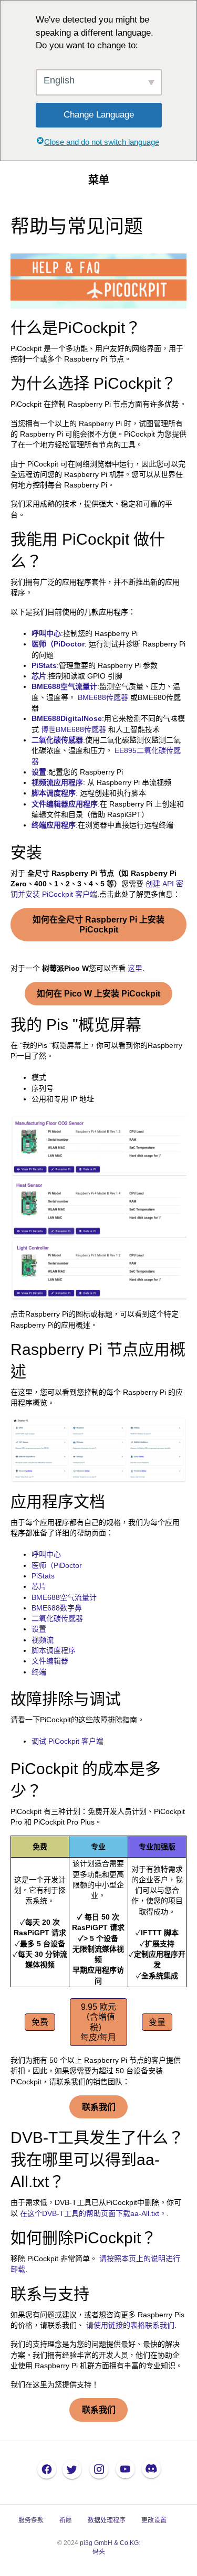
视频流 (43, 1640)
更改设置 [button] (154, 2520)
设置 (39, 772)
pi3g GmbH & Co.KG (109, 2543)
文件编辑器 (50, 1661)
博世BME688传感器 (74, 729)
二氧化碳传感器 (57, 740)
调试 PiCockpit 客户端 (68, 1741)
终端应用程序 (54, 825)
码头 (99, 2552)
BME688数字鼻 (57, 1608)
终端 (39, 1672)
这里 (135, 968)
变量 (157, 2022)
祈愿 (66, 2520)
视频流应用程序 (57, 782)
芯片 (39, 676)
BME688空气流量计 (64, 686)
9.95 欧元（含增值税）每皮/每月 (98, 2022)
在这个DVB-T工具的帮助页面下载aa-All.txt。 (93, 2213)
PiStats (43, 1576)
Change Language (99, 115)
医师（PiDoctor (58, 644)
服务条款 (31, 2520)
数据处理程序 (107, 2520)
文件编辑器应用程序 (65, 804)
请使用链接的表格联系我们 (130, 2325)
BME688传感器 (103, 697)
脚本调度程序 (54, 793)
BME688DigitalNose (67, 718)
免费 (40, 2022)
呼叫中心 (46, 1554)
